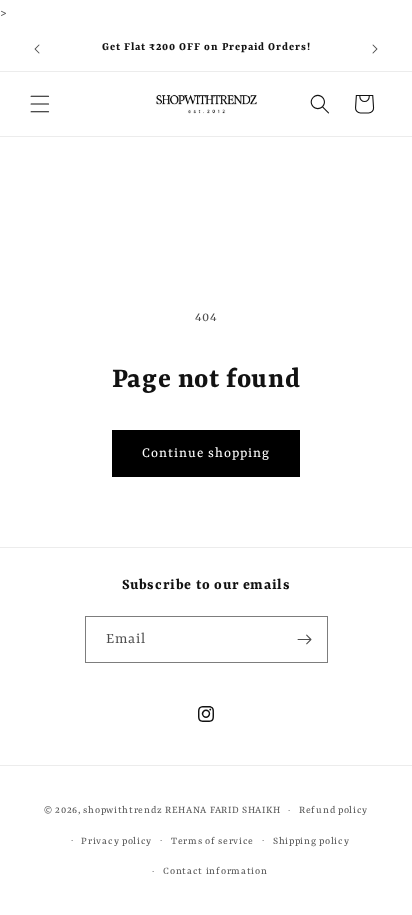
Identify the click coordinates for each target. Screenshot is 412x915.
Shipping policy (311, 841)
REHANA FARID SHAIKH (222, 810)
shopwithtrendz (122, 810)
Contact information (215, 871)
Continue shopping (206, 453)
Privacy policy (116, 841)
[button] (40, 104)
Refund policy (333, 810)
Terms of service (212, 841)
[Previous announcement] (37, 49)
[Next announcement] (375, 49)
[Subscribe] (305, 639)
